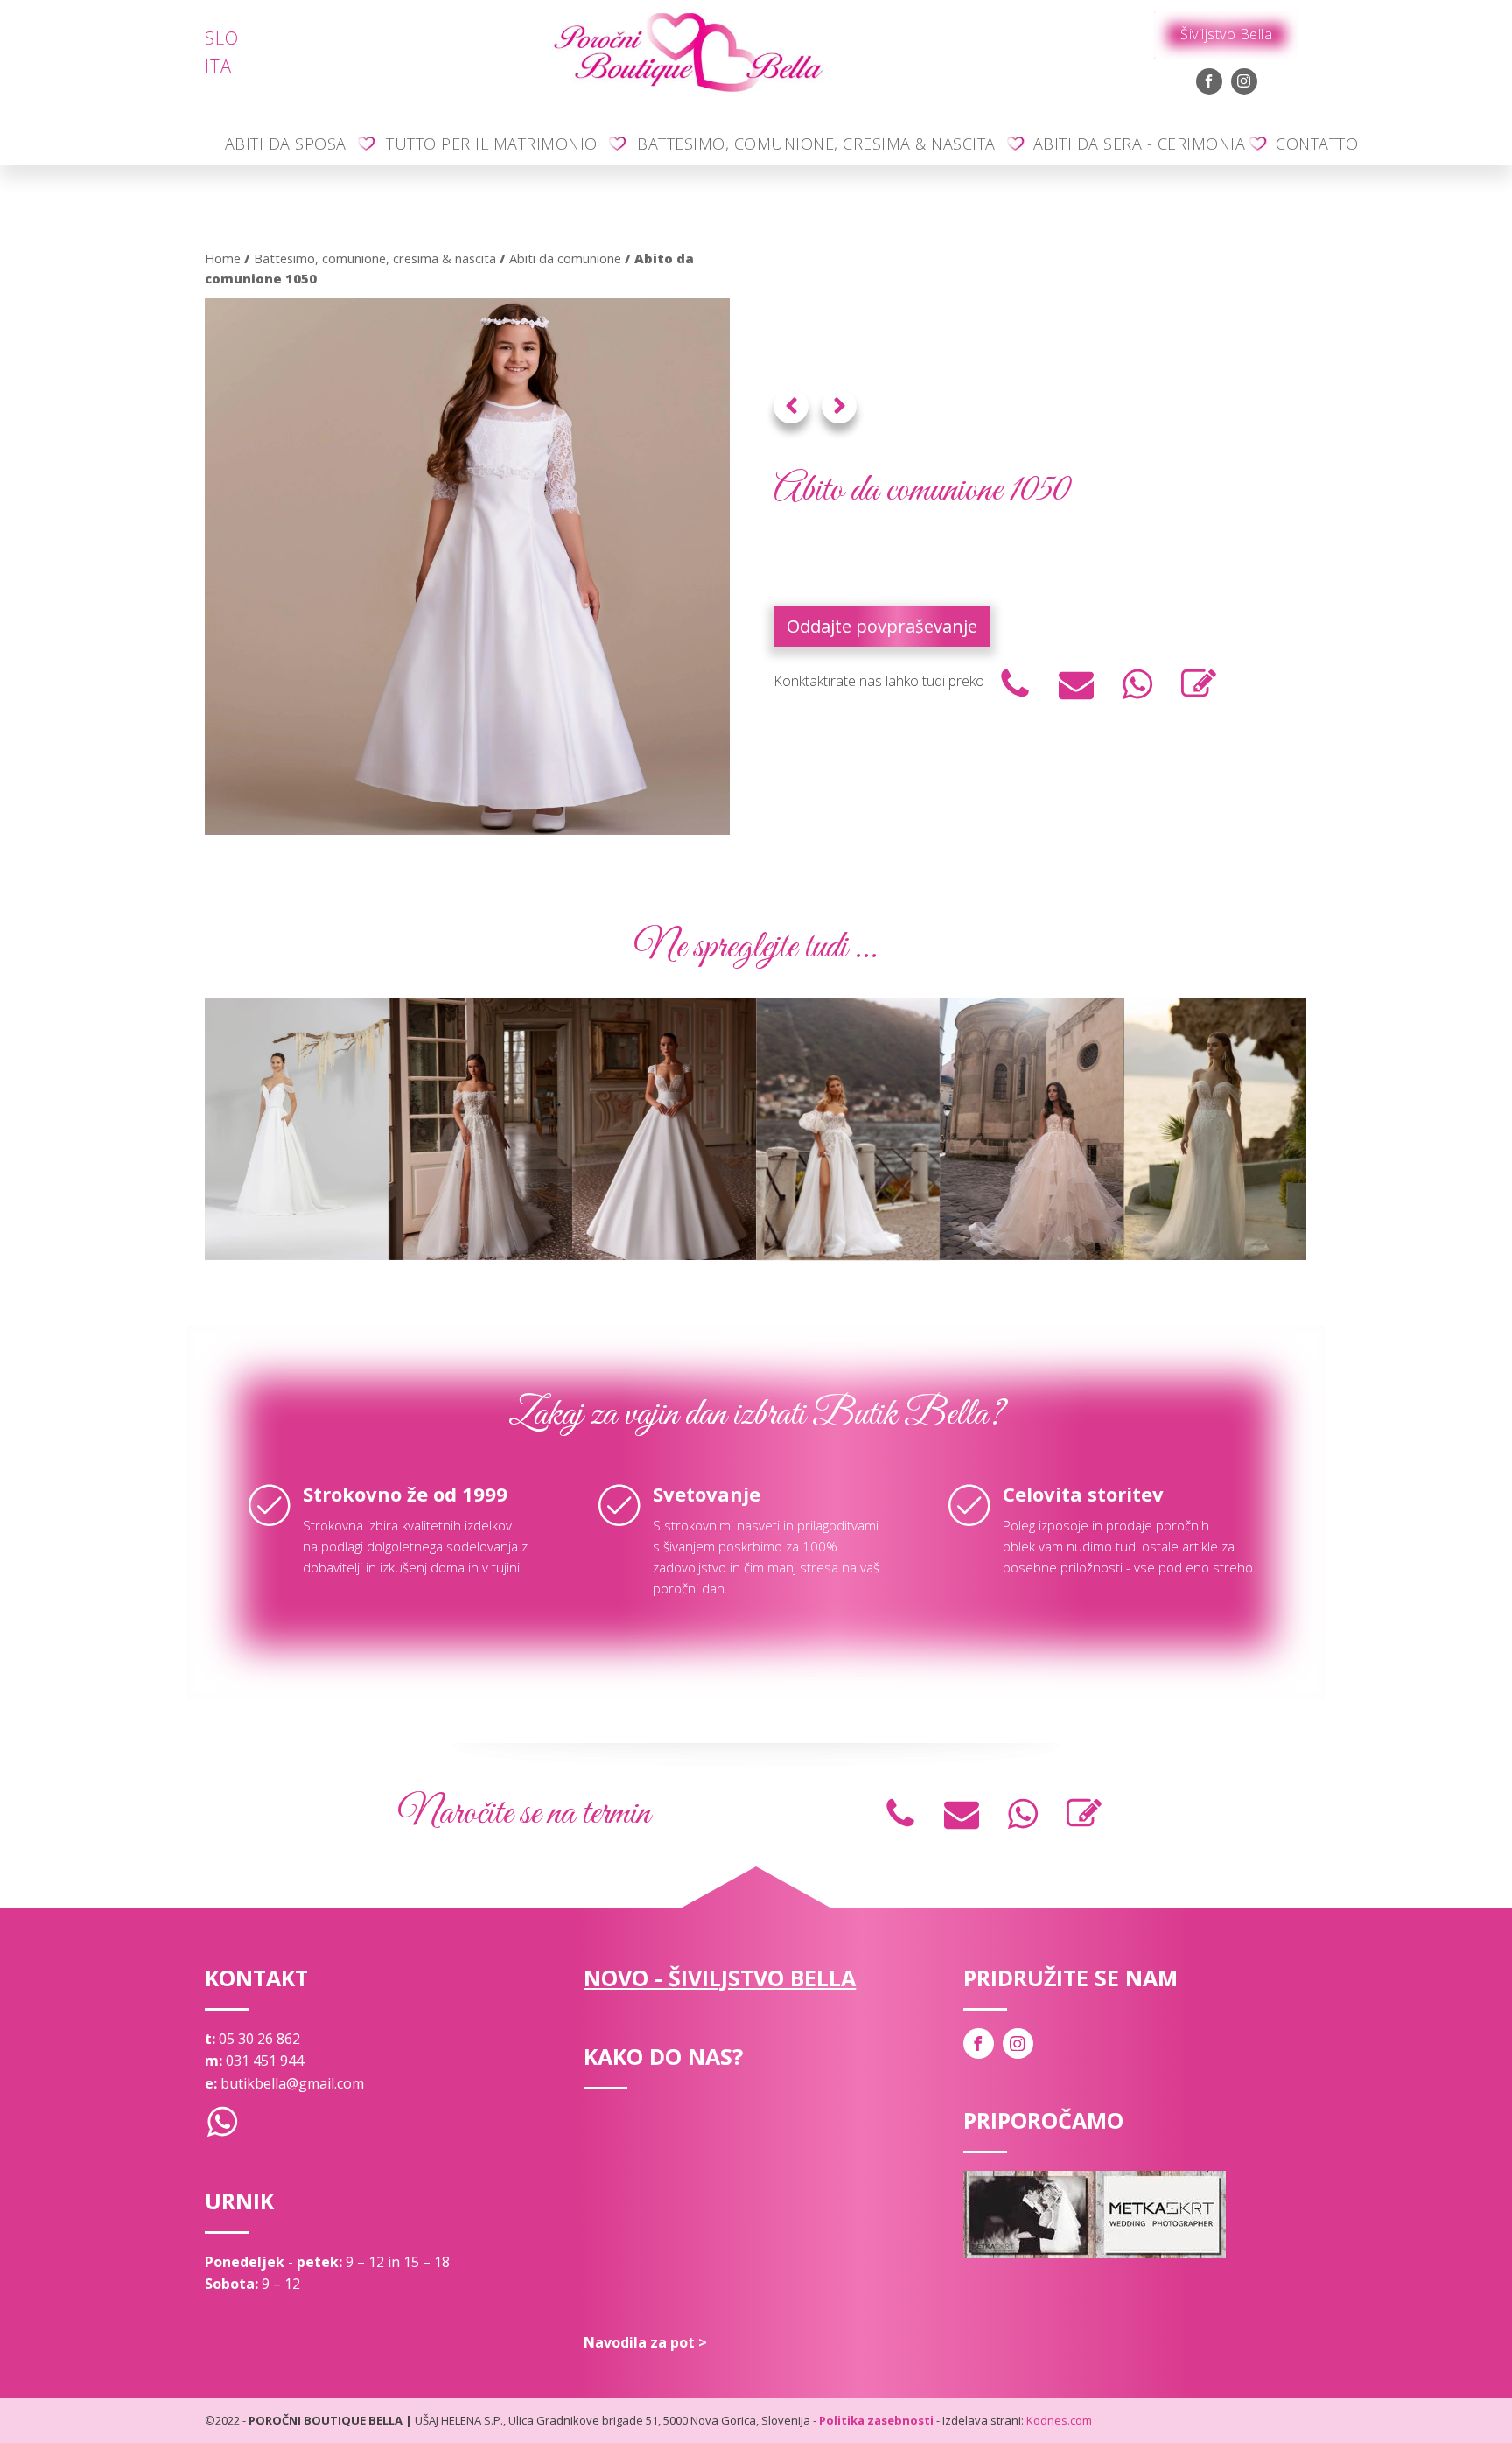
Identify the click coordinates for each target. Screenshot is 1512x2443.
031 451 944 (265, 2061)
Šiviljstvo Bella (1226, 34)
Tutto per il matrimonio (492, 143)
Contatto (1317, 143)
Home (223, 258)
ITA (218, 66)
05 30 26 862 (259, 2039)
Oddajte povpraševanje (882, 626)
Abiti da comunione (565, 258)
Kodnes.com (1059, 2420)
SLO (222, 38)
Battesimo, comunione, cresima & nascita (816, 143)
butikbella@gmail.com (292, 2083)
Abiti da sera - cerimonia (1140, 143)
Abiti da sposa (286, 143)
